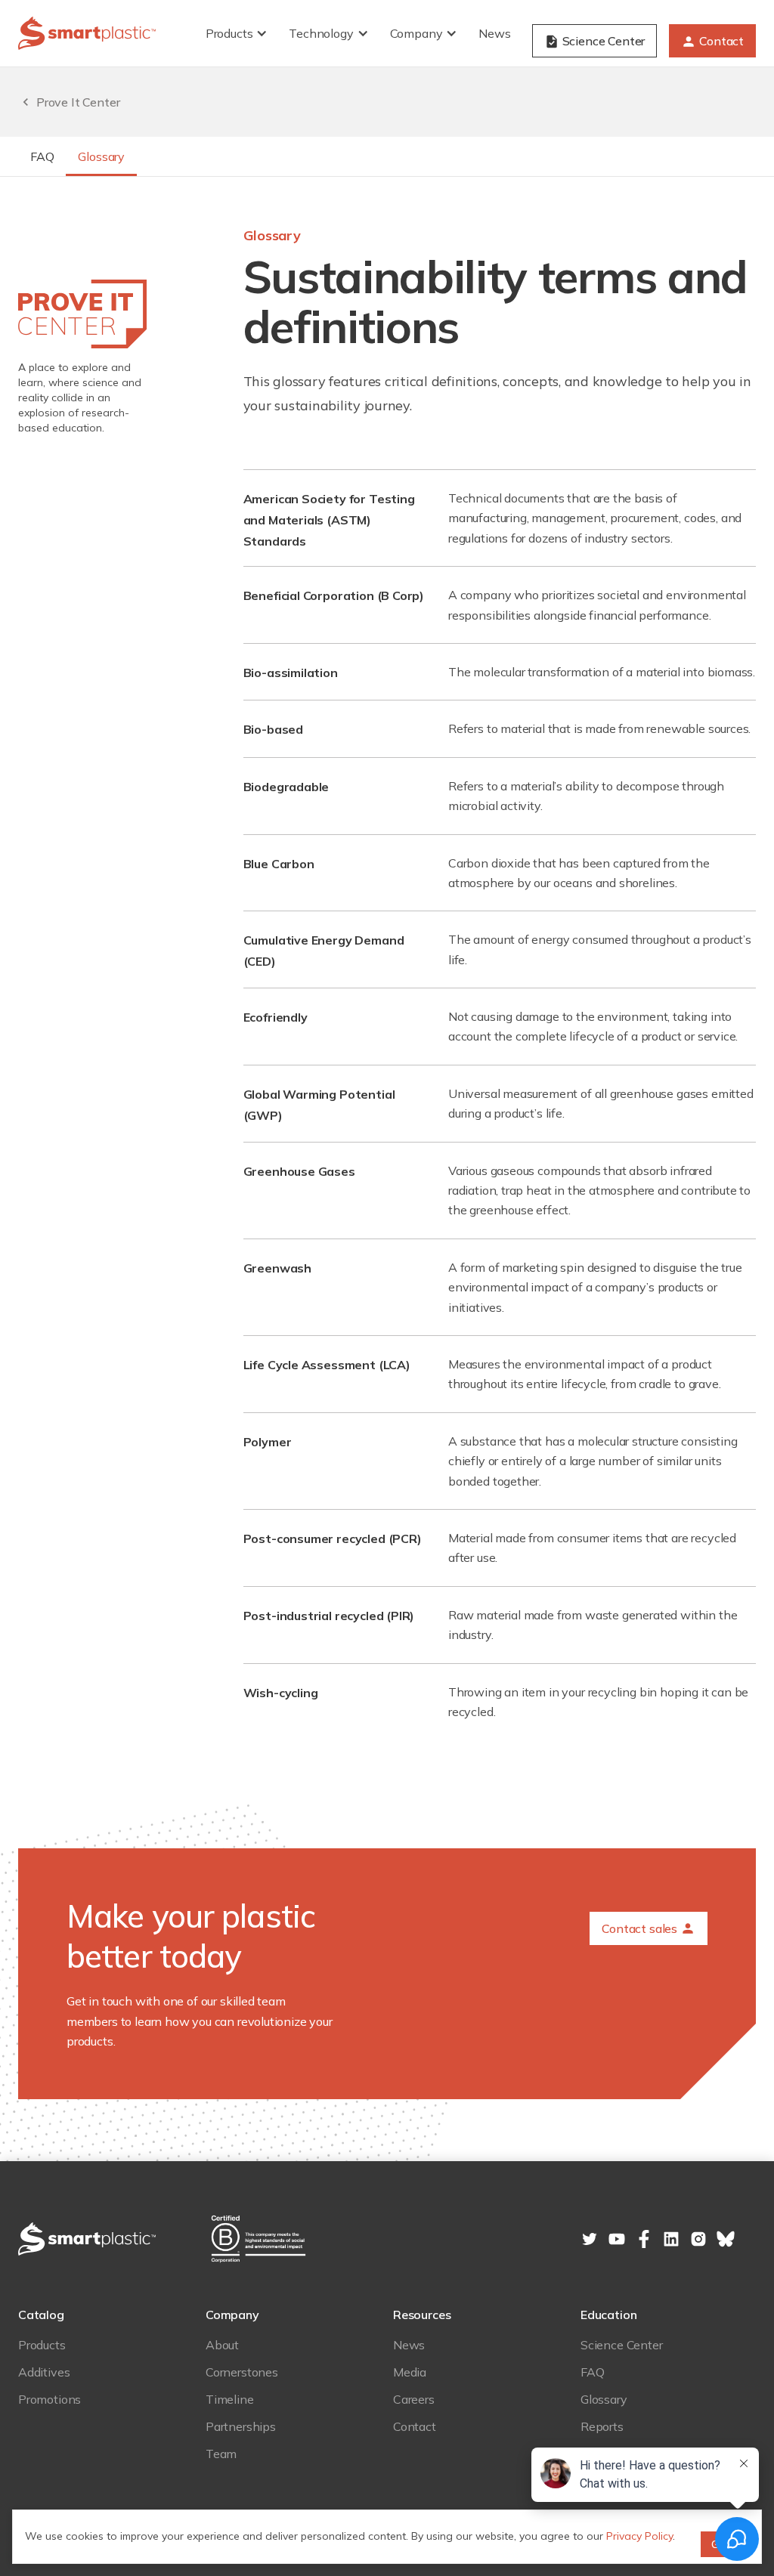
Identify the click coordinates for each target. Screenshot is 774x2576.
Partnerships (241, 2426)
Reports (602, 2426)
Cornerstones (242, 2372)
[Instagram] (698, 2239)
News (494, 33)
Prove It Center (78, 102)
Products (42, 2345)
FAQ (42, 156)
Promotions (50, 2399)
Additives (44, 2372)
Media (410, 2372)
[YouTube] (617, 2239)
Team (221, 2454)
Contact (415, 2426)
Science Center (622, 2345)
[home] (87, 33)
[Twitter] (590, 2239)
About (222, 2345)
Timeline (230, 2399)
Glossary (101, 156)
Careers (414, 2399)
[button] (238, 33)
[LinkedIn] (644, 2239)
